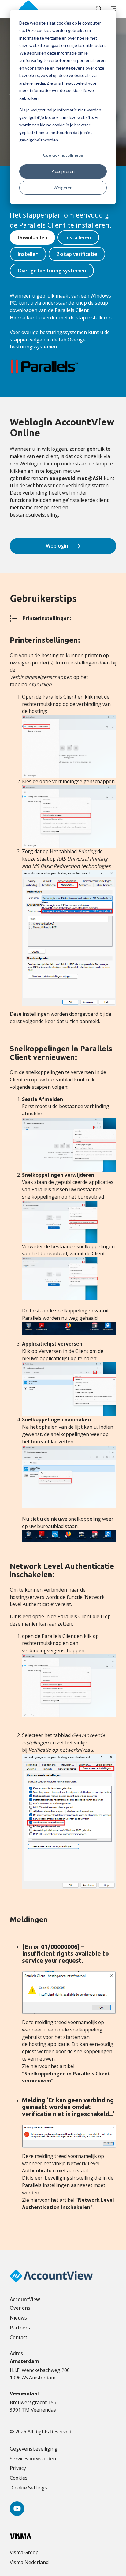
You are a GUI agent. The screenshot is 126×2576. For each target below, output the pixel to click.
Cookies (19, 2478)
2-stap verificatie (77, 254)
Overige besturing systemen (52, 271)
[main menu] (113, 9)
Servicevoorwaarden (33, 2459)
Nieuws (18, 2318)
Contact (19, 2337)
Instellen (28, 254)
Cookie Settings (29, 2488)
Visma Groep (24, 2552)
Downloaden (33, 237)
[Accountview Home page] (28, 9)
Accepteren (63, 171)
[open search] (98, 9)
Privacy (18, 2468)
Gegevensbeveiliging (34, 2449)
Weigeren (63, 188)
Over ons (20, 2308)
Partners (20, 2328)
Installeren (78, 237)
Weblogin (57, 546)
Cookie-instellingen (63, 155)
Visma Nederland (29, 2562)
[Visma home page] (63, 2536)
